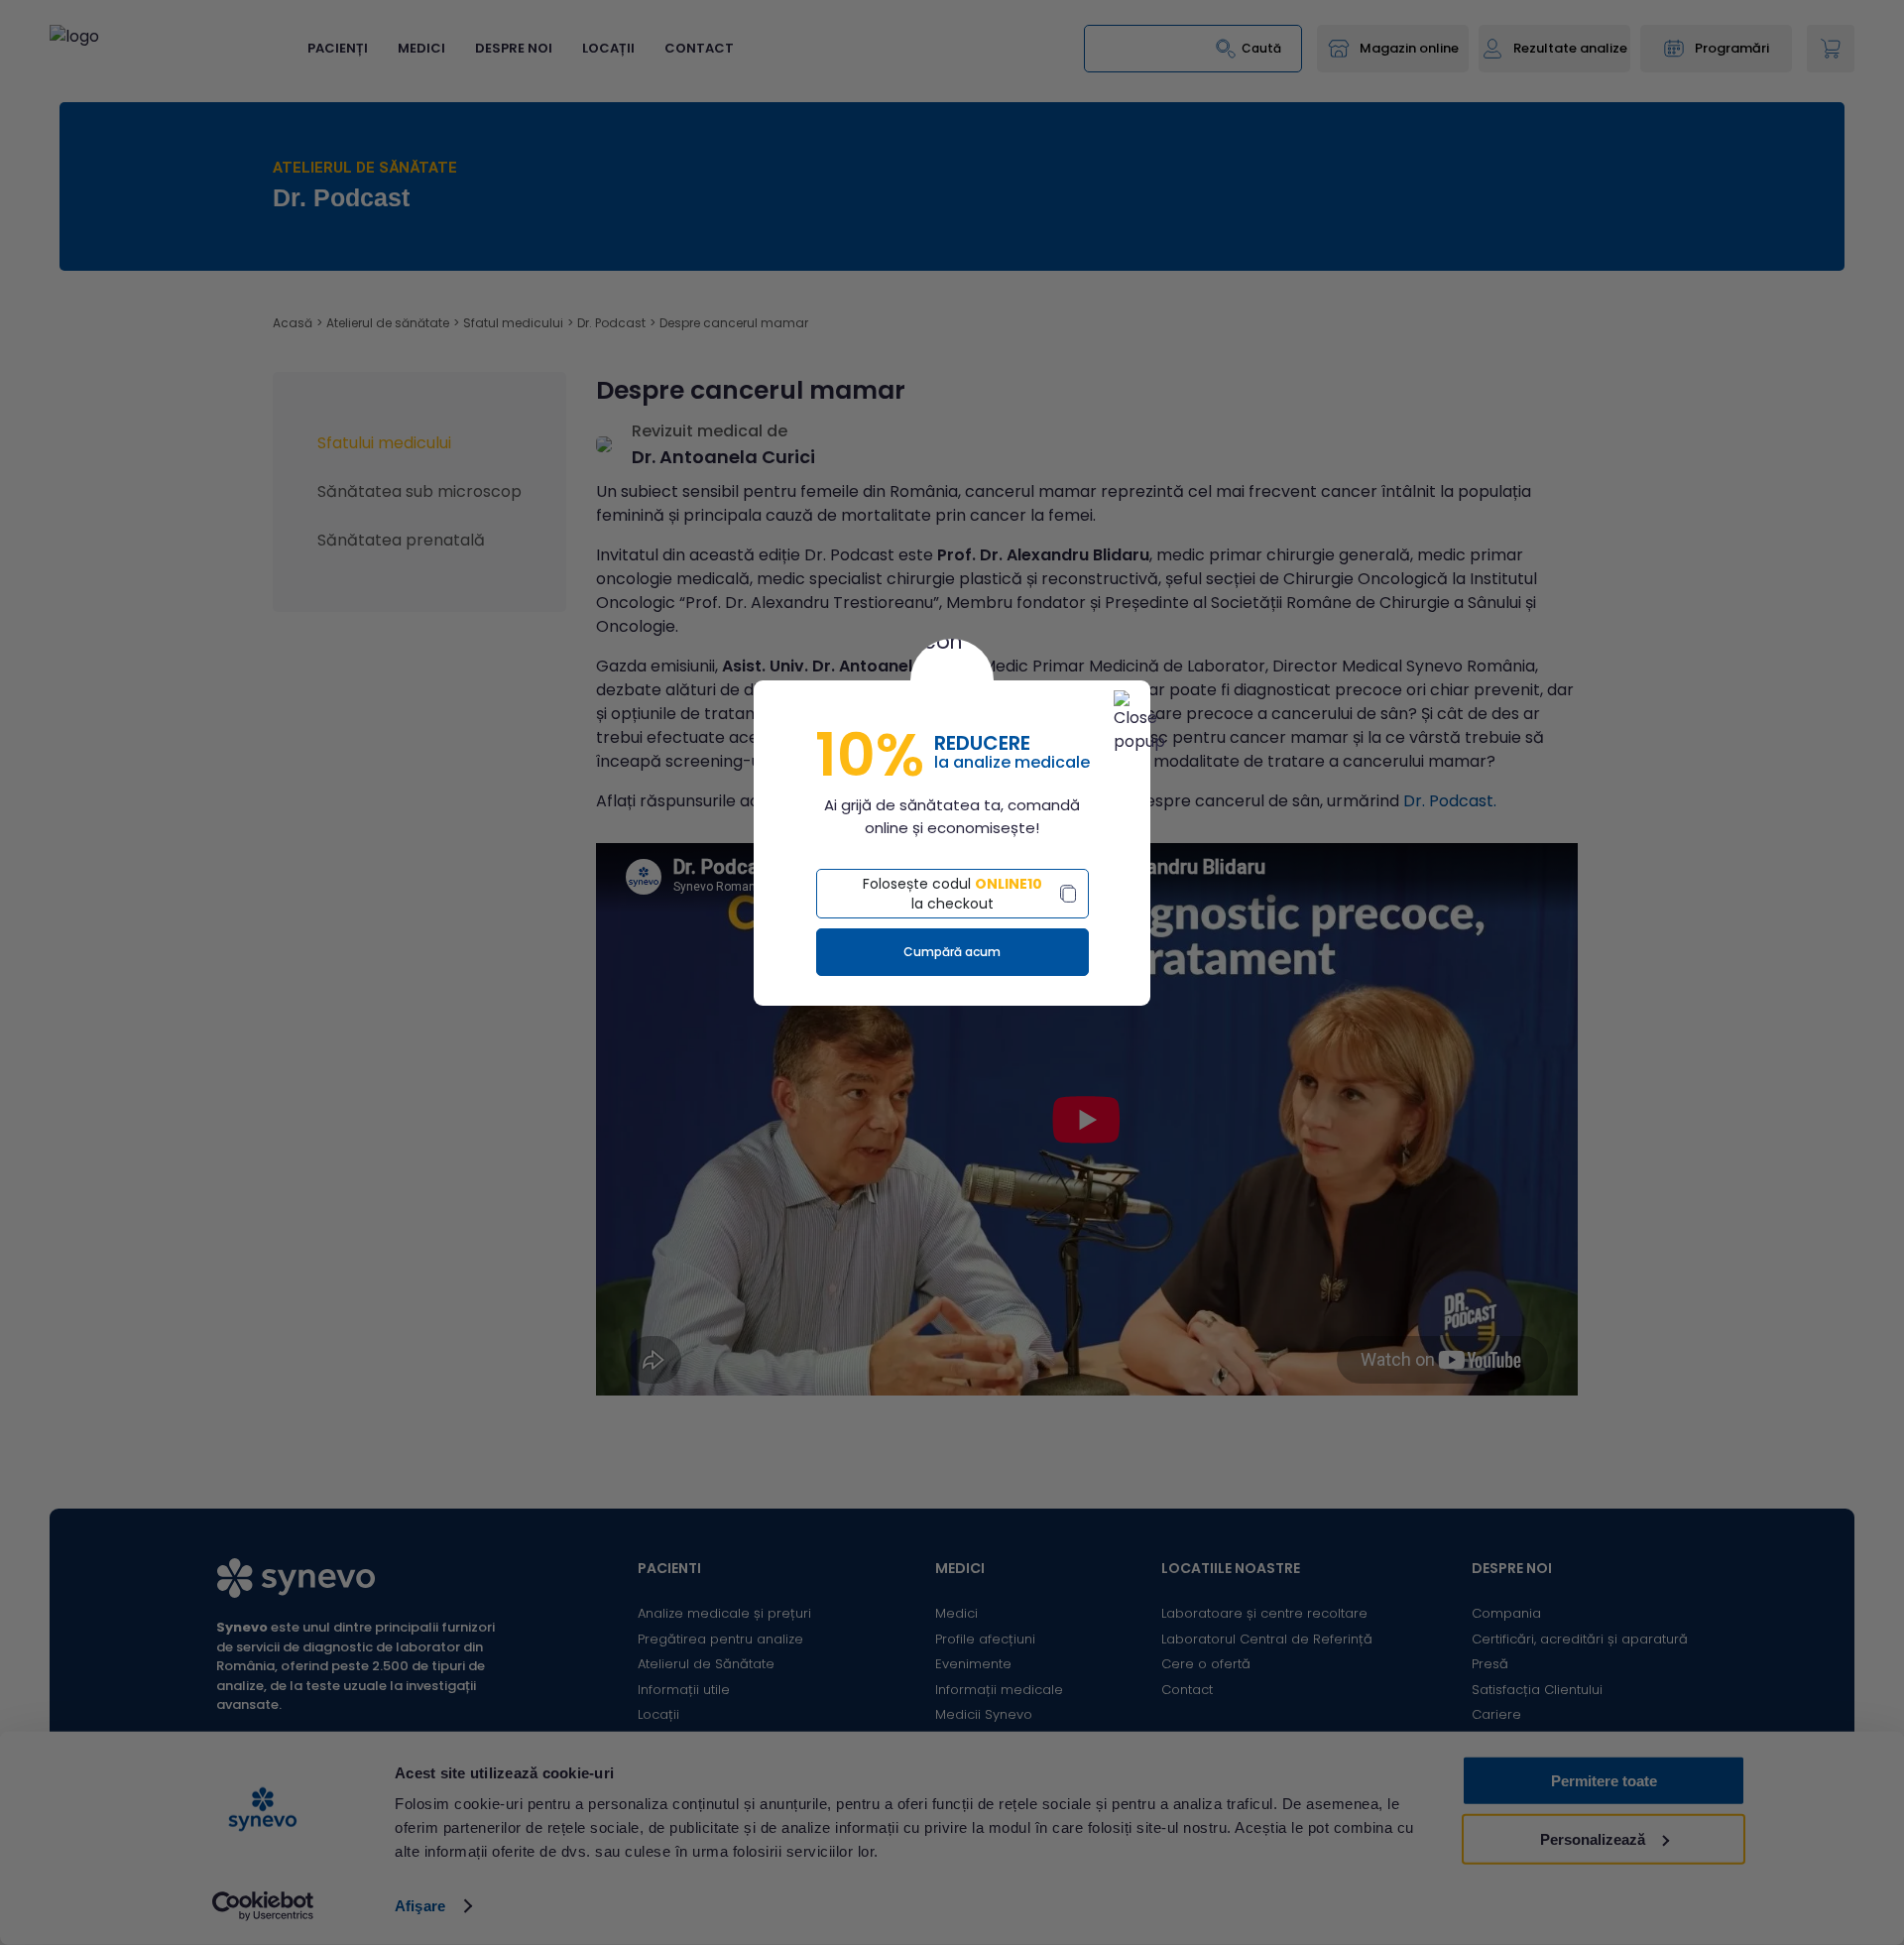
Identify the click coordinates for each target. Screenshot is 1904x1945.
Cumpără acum (952, 952)
